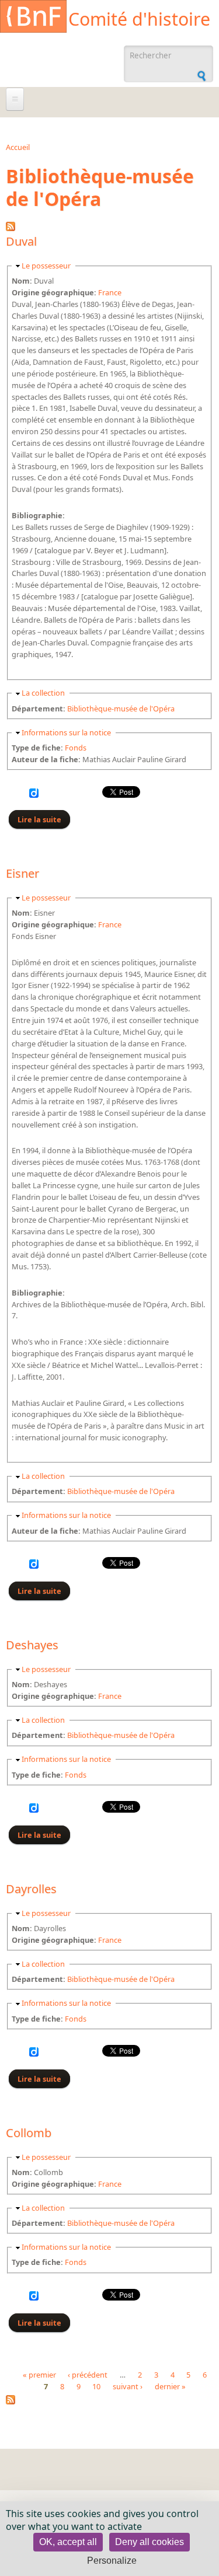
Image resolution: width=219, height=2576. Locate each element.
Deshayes (32, 1645)
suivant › (128, 2387)
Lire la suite (44, 819)
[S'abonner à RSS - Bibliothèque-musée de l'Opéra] (11, 2402)
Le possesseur (46, 266)
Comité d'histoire (139, 19)
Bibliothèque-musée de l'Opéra (121, 708)
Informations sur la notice (66, 732)
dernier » (170, 2387)
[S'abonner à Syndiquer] (11, 228)
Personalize (112, 2561)
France (110, 292)
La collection (43, 693)
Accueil (18, 147)
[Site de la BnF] (33, 18)
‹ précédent (88, 2375)
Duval (21, 241)
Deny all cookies (150, 2542)
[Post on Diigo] (34, 795)
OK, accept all (68, 2542)
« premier (39, 2375)
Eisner (22, 873)
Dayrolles (31, 1889)
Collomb (29, 2133)
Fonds (76, 748)
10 (96, 2387)
